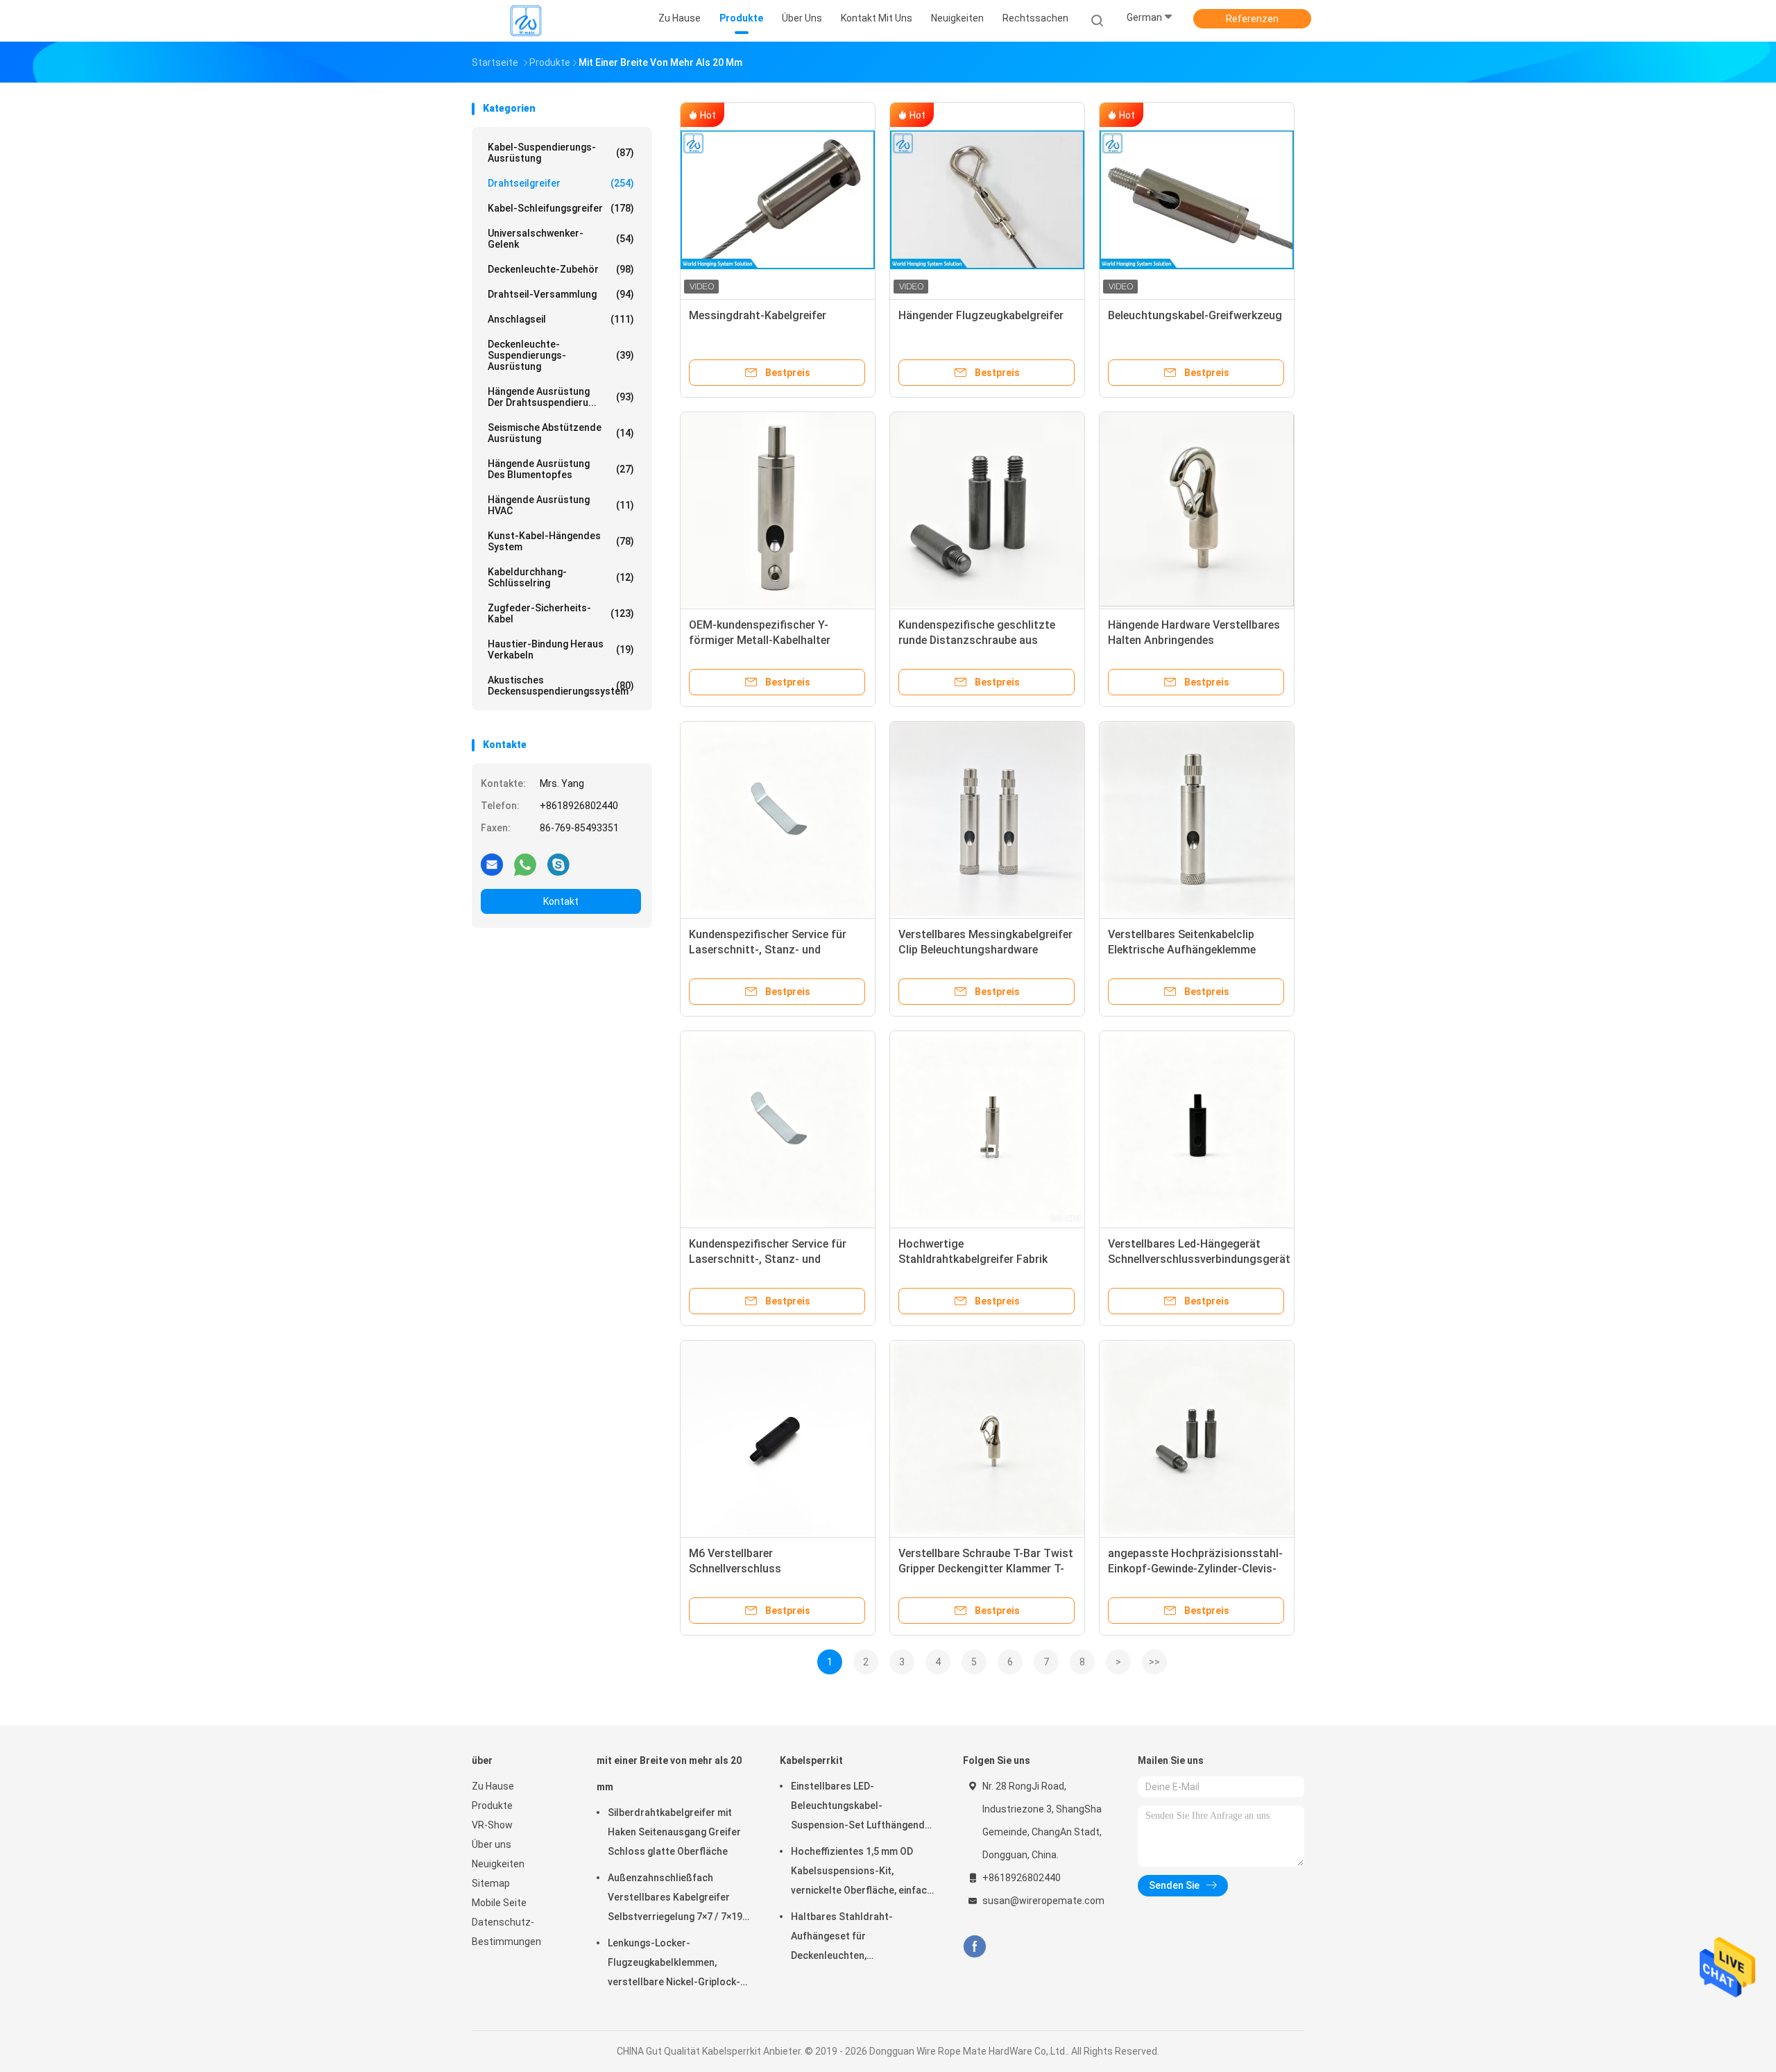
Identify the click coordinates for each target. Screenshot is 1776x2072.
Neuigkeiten (498, 1864)
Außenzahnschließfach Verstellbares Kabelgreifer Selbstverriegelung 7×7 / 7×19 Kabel (675, 1899)
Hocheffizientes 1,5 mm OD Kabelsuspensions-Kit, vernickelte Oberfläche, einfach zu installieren (862, 1873)
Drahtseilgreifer (561, 183)
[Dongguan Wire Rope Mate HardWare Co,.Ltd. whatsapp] (525, 864)
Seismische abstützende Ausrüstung (561, 433)
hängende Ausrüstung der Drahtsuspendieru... (561, 397)
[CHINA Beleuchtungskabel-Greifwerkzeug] (1197, 200)
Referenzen (1252, 19)
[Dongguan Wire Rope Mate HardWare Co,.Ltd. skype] (558, 864)
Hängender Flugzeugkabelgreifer (981, 315)
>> (1154, 1662)
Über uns (492, 1844)
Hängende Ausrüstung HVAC (561, 505)
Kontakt (561, 901)
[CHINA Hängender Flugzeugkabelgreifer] (987, 200)
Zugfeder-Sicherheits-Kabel (561, 613)
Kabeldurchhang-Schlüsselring (561, 577)
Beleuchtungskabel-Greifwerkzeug (1195, 315)
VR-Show (492, 1825)
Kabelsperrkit (811, 1760)
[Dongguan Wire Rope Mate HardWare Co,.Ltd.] (526, 21)
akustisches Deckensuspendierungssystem (561, 686)
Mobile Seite (499, 1903)
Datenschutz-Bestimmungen (506, 1932)
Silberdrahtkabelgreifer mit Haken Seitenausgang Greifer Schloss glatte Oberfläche (674, 1832)
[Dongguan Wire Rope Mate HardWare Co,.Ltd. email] (492, 864)
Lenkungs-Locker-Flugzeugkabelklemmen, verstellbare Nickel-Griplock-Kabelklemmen (674, 1964)
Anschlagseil (561, 319)
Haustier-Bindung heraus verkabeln (561, 649)
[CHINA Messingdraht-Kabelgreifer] (778, 200)
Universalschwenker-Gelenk (561, 239)
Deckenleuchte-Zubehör (561, 269)
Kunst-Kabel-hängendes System (561, 541)
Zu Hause (493, 1786)
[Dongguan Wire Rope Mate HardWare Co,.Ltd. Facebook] (974, 1947)
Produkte (492, 1806)
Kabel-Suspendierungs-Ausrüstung (561, 153)
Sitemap (491, 1883)
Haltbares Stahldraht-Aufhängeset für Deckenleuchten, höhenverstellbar (842, 1938)
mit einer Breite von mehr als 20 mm (669, 1774)
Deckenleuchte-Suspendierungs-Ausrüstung (561, 355)
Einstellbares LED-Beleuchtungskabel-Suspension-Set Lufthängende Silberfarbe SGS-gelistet (861, 1808)
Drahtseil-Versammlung (561, 294)
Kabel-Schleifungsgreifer (561, 208)
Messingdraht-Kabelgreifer (758, 315)
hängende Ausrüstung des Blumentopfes (561, 469)
